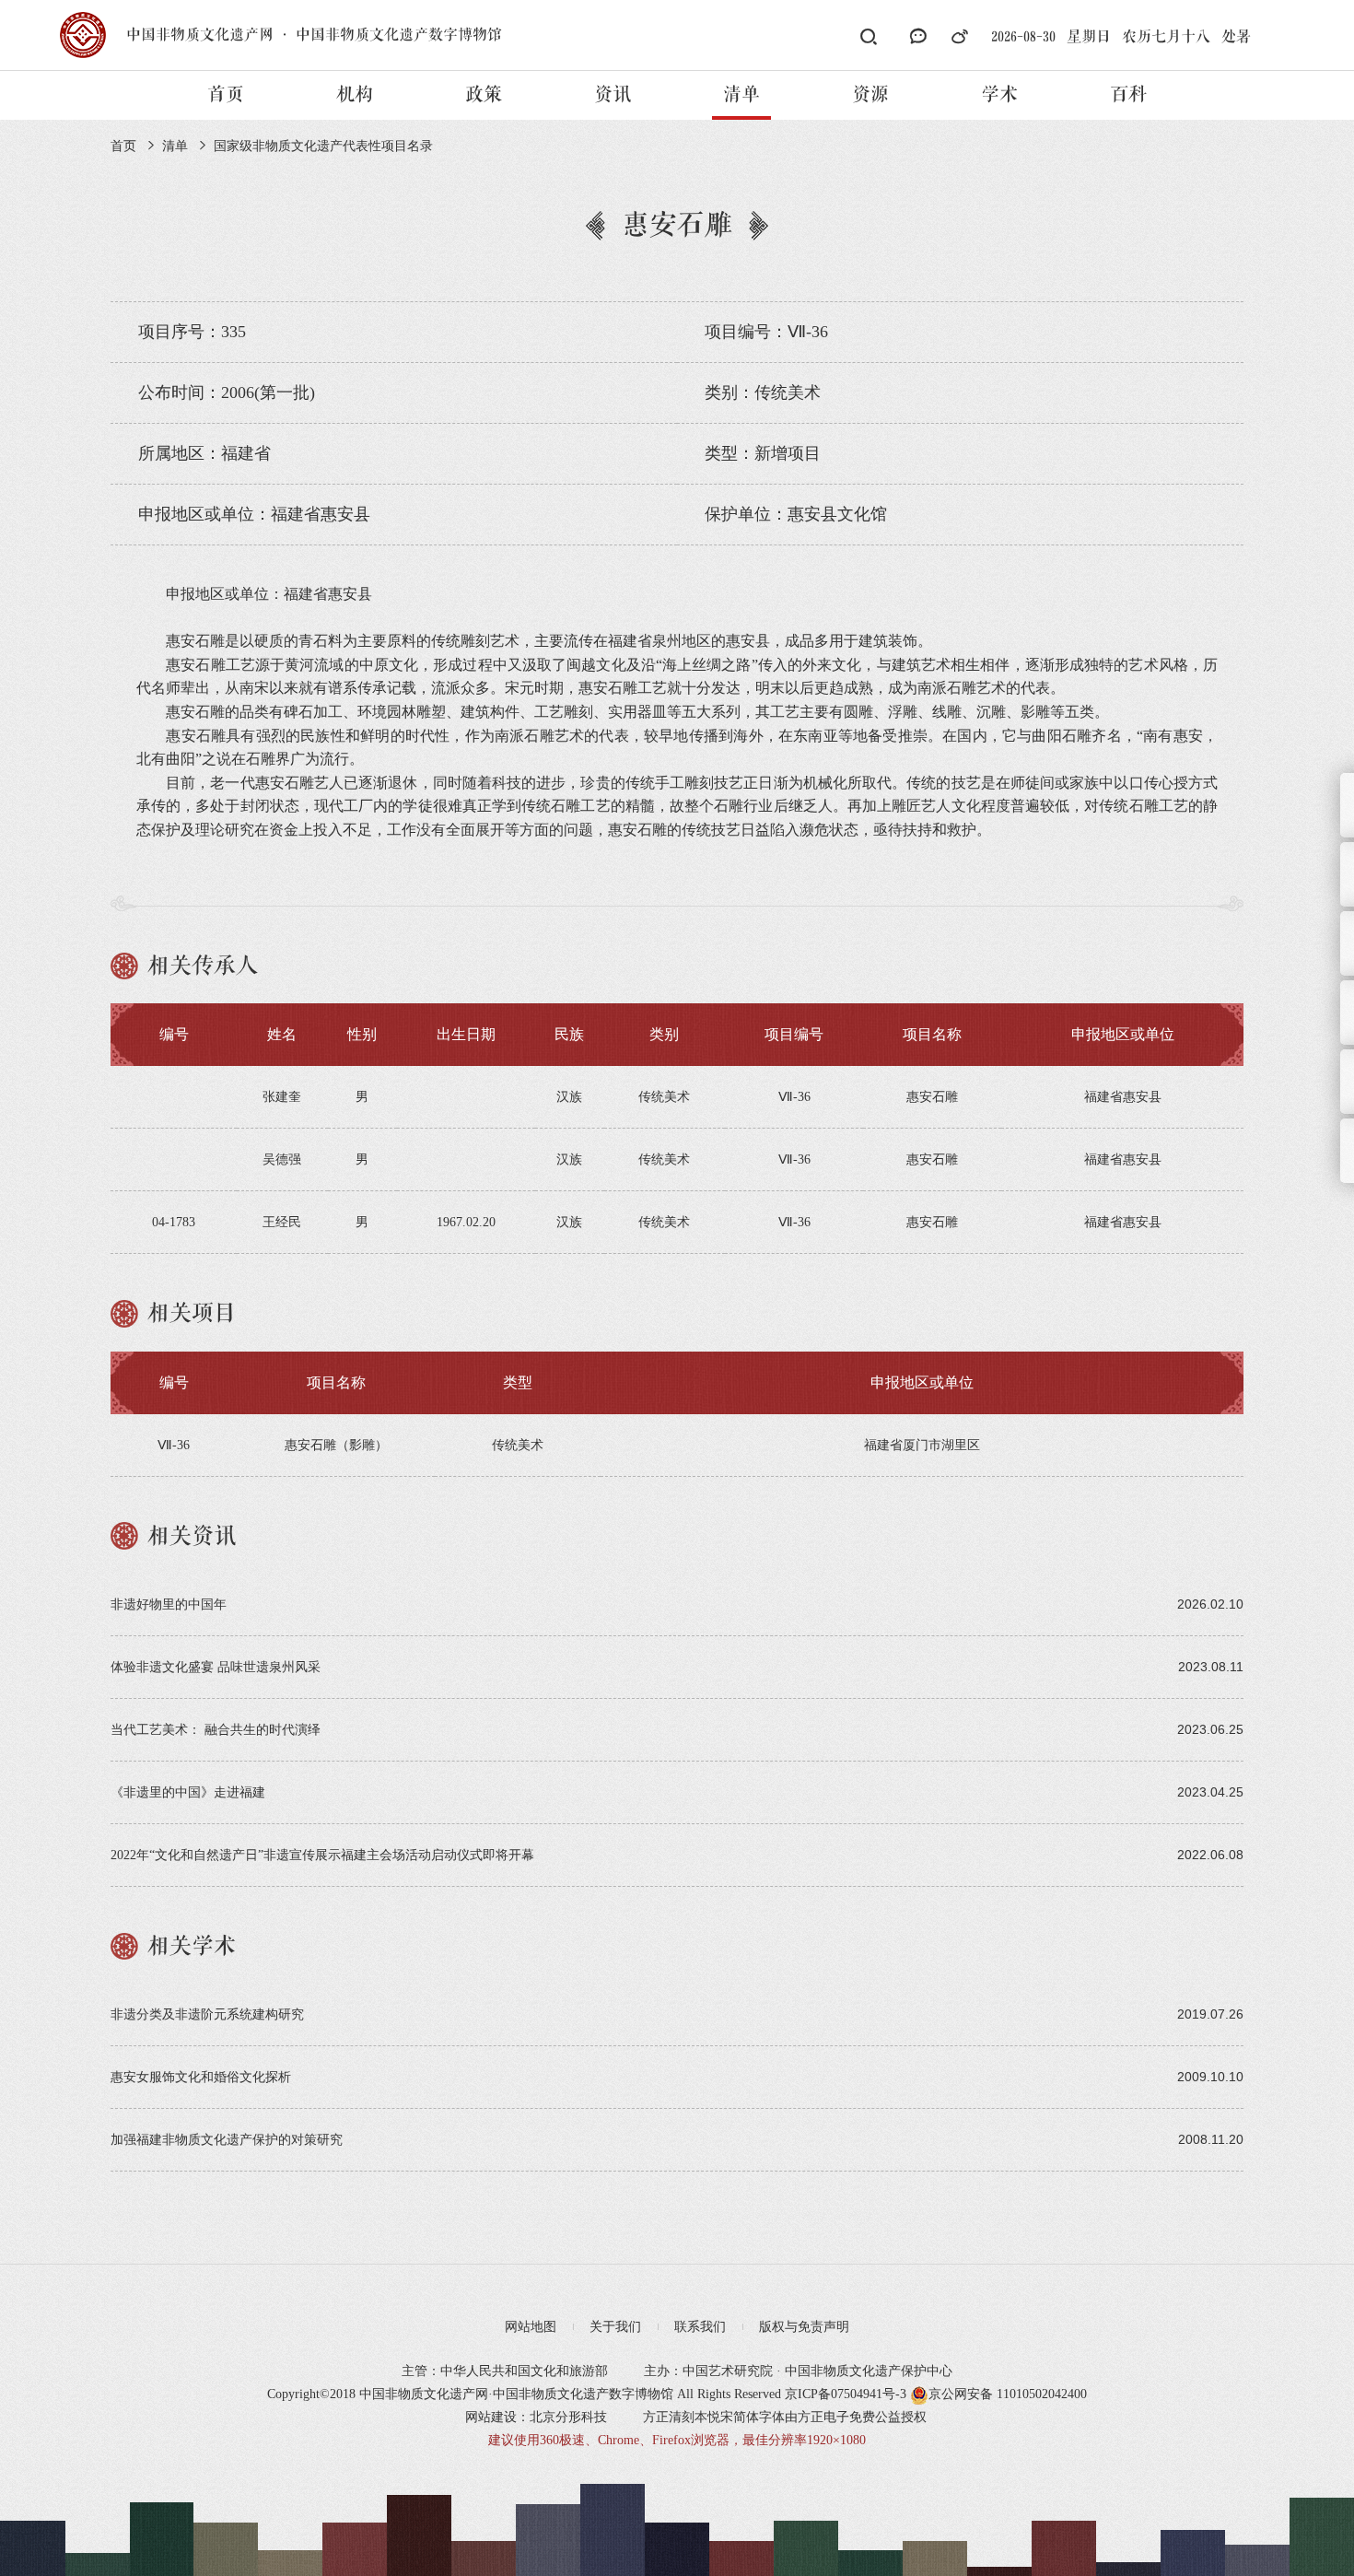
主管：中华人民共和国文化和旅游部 (505, 2371)
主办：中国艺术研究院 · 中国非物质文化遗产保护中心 (798, 2371)
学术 (999, 95)
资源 (870, 95)
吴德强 (282, 1159)
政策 (484, 95)
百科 (1128, 95)
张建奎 (282, 1097)
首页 (226, 95)
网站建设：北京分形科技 (536, 2417)
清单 (741, 95)
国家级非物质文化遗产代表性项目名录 (323, 146)
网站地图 (531, 2327)
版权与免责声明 (804, 2327)
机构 (355, 95)
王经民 (282, 1222)
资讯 (613, 95)
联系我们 (700, 2327)
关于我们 (615, 2327)
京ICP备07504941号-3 (846, 2394)
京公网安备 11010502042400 (1008, 2394)
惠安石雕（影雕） (336, 1445)
